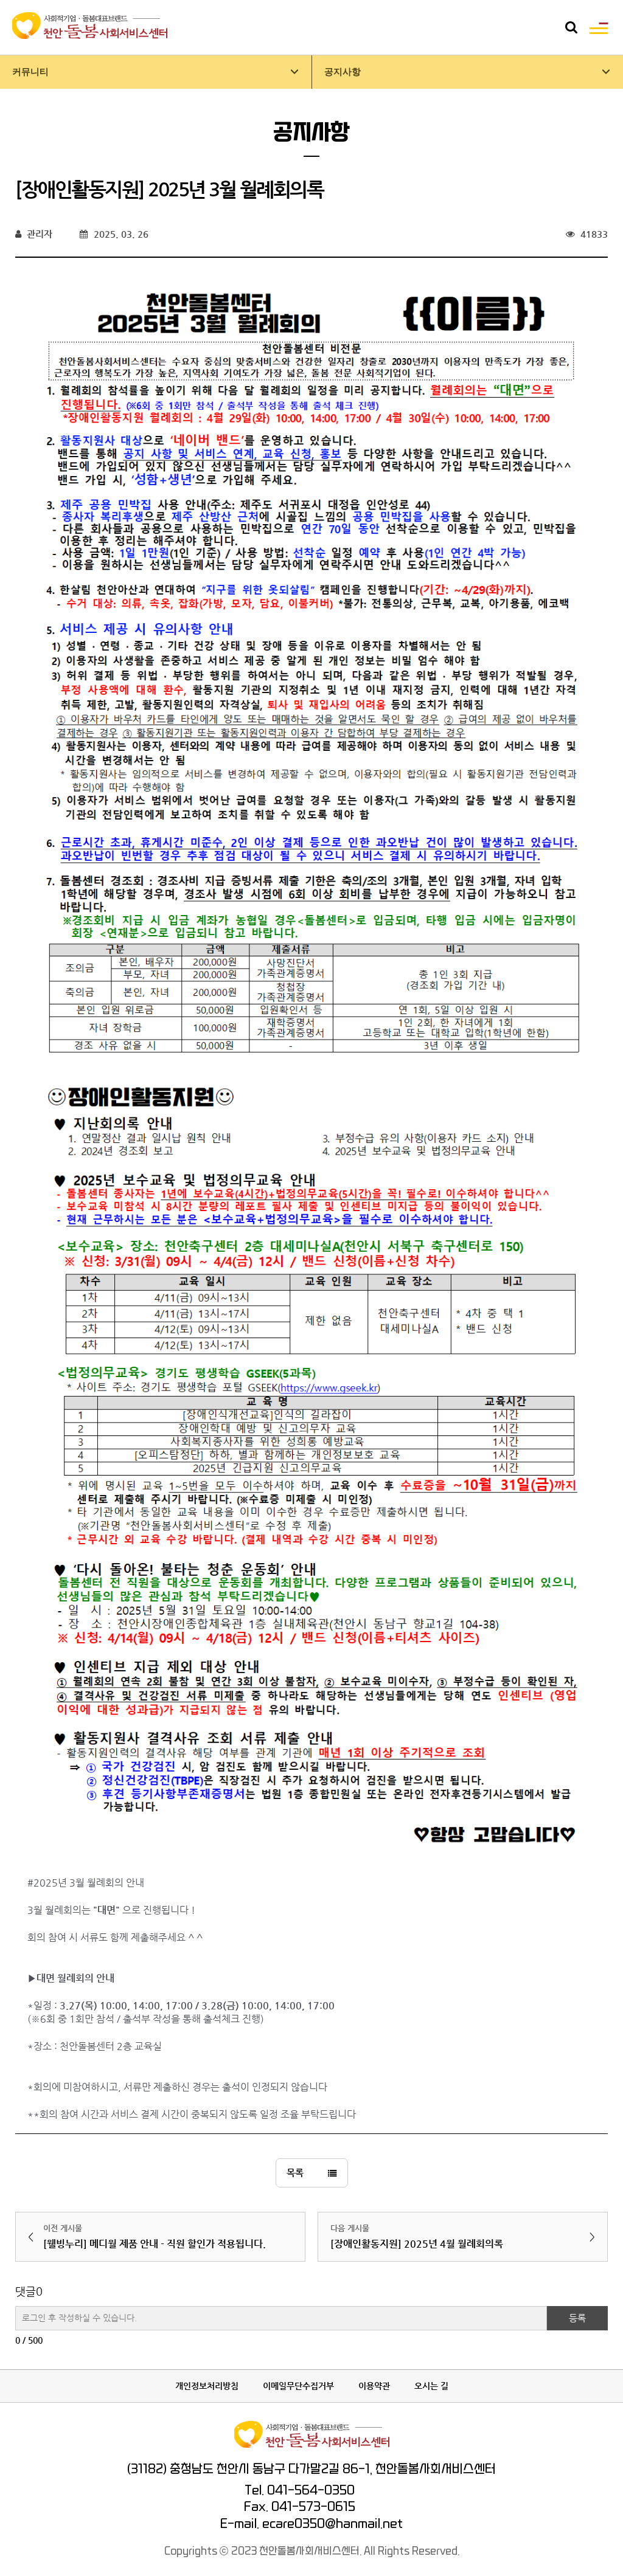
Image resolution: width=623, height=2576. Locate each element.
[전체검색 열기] (571, 27)
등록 (577, 2318)
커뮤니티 (30, 72)
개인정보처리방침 (207, 2386)
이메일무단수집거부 (298, 2386)
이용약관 (374, 2386)
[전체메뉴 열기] (599, 27)
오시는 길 (431, 2386)
